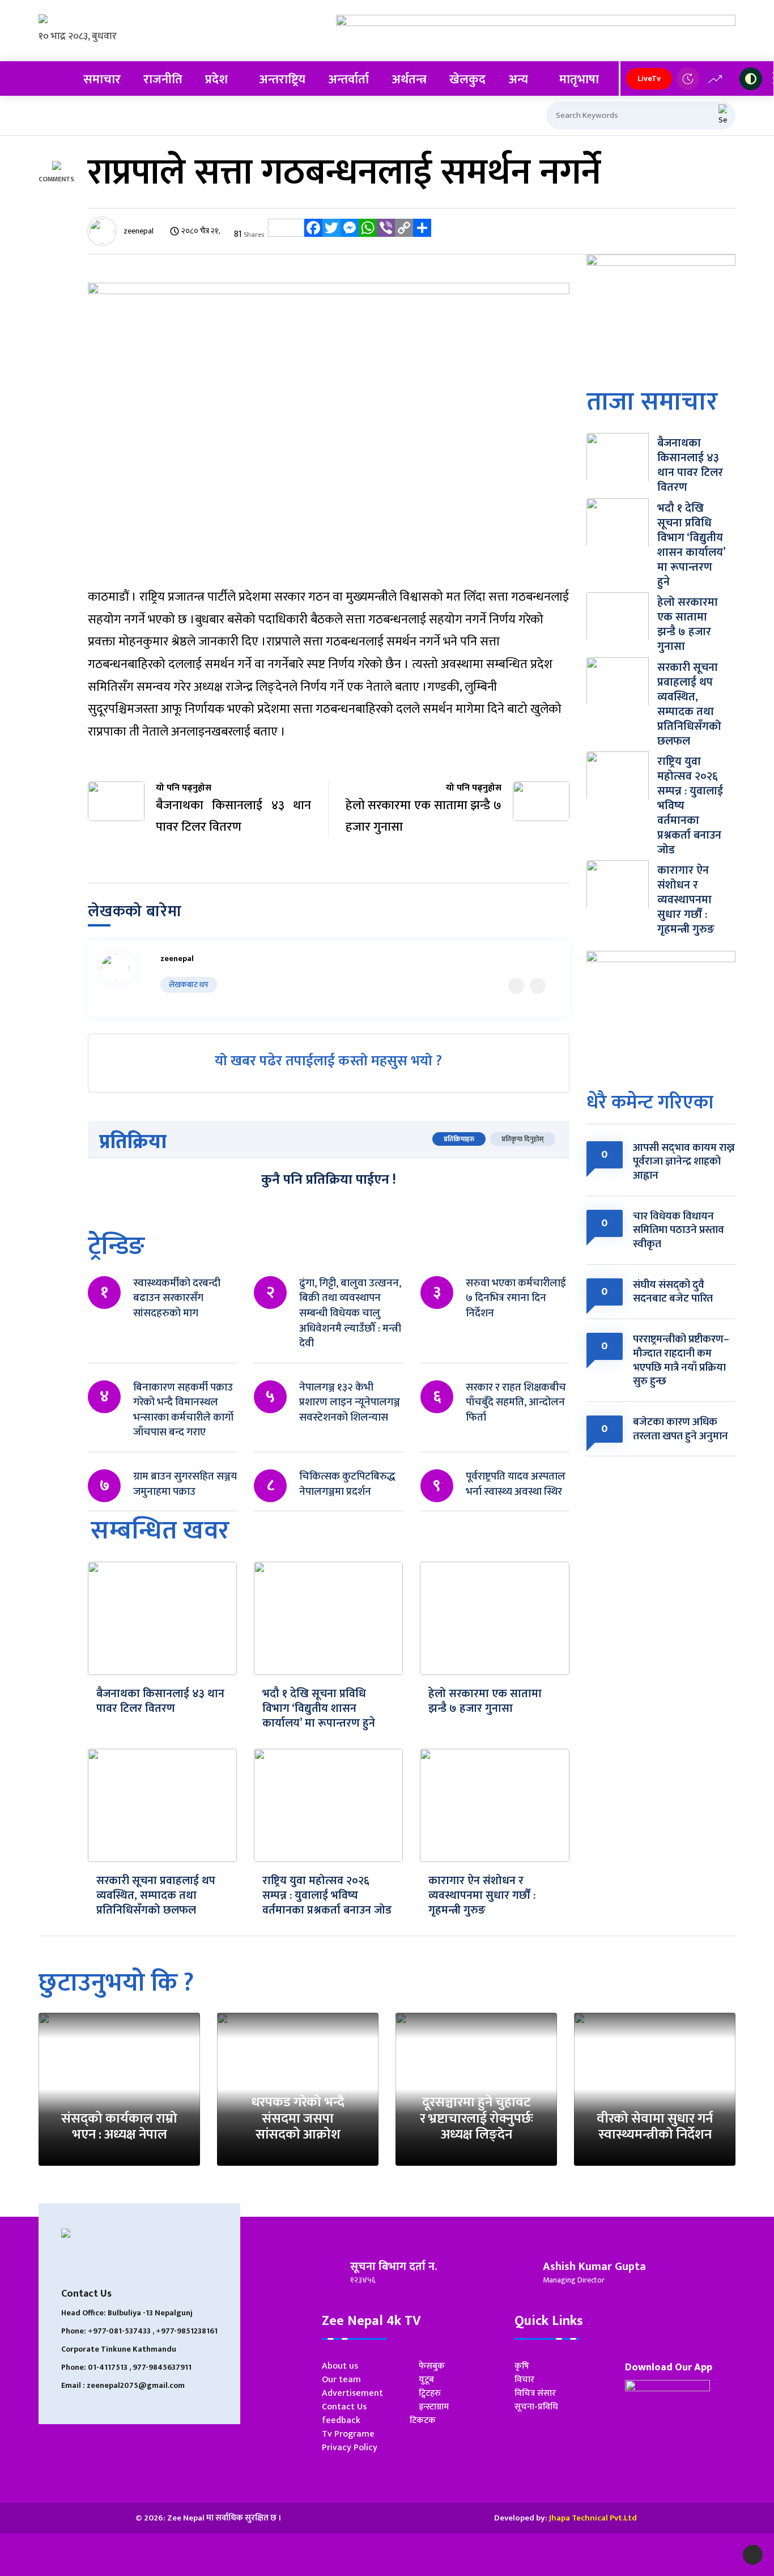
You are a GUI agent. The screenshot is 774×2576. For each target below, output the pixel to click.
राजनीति (163, 80)
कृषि (522, 2366)
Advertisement (352, 2393)
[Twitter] (331, 234)
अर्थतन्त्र (409, 80)
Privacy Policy (350, 2448)
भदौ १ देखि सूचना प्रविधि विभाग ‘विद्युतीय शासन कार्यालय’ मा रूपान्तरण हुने (319, 1708)
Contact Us (344, 2407)
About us (340, 2366)
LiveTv (649, 78)
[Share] (422, 234)
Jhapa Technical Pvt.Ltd (593, 2518)
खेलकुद (467, 80)
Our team (341, 2380)
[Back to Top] (753, 2555)
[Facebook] (313, 234)
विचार (524, 2380)
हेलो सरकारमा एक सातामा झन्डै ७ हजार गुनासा (485, 1701)
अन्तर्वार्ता (348, 80)
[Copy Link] (404, 234)
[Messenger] (350, 234)
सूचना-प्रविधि (536, 2407)
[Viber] (386, 234)
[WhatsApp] (368, 234)
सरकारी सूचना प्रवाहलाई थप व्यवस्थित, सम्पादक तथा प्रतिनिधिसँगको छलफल (156, 1895)
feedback (341, 2420)
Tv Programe (348, 2434)
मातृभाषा (579, 80)
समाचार (102, 80)
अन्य (518, 80)
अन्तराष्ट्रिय (282, 80)
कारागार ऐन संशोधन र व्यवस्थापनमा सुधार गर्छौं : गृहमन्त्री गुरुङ (482, 1895)
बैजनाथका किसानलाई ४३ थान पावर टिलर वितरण (160, 1701)
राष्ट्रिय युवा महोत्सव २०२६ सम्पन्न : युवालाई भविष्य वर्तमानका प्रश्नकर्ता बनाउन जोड (327, 1895)
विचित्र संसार (535, 2393)
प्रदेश (216, 80)
